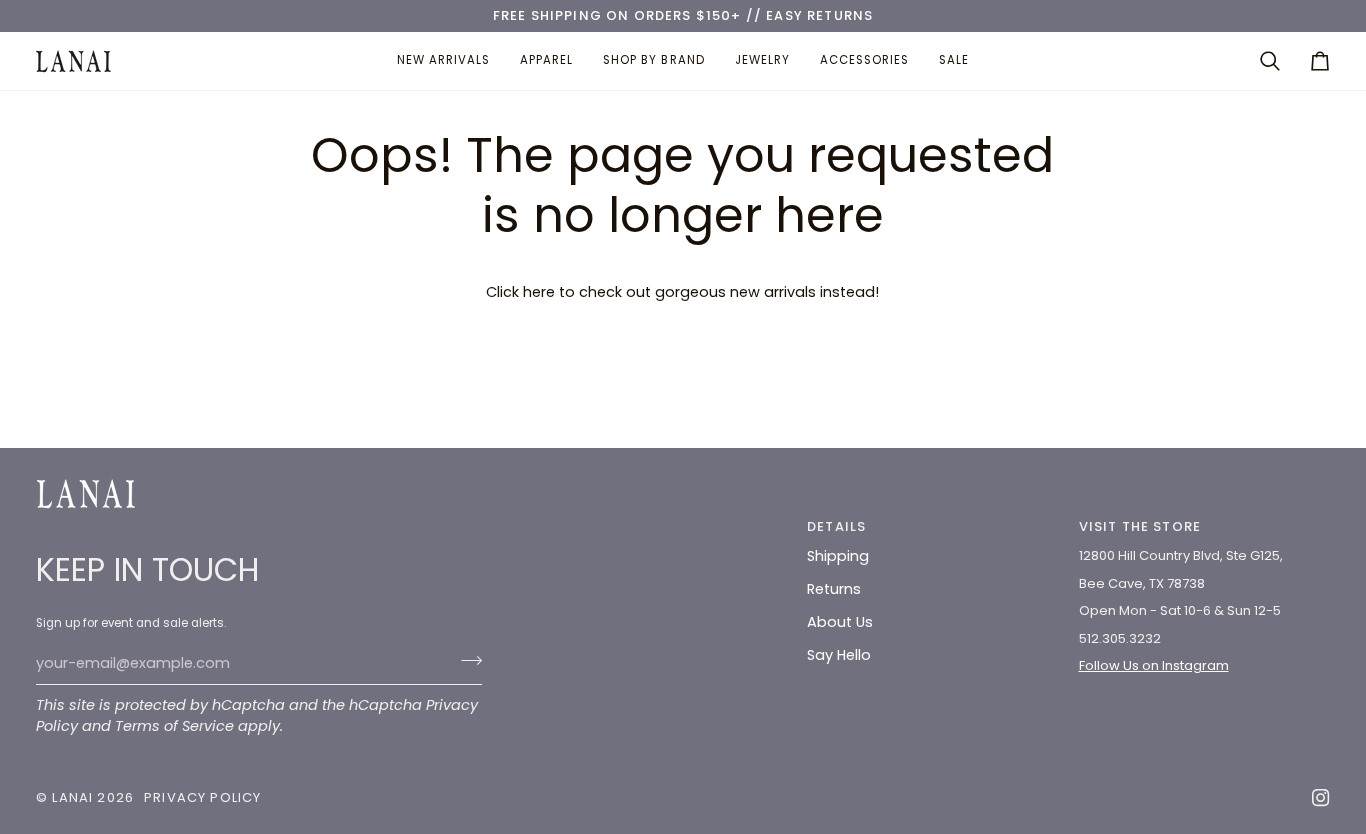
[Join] (465, 661)
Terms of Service (174, 726)
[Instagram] (1321, 798)
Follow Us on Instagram (1154, 665)
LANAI (74, 797)
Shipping (838, 556)
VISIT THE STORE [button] (1140, 526)
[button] (546, 61)
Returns (834, 589)
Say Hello (839, 655)
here (539, 292)
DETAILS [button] (836, 526)
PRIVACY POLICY (202, 797)
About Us (840, 622)
